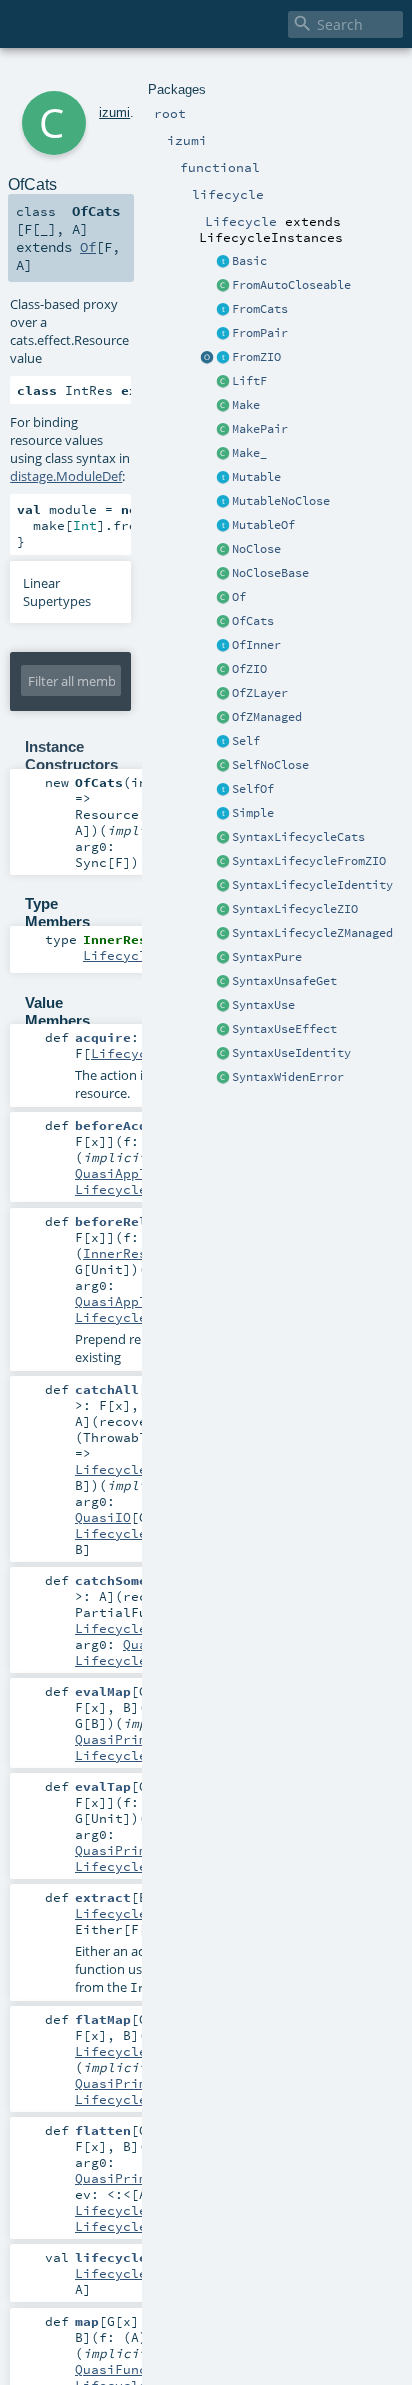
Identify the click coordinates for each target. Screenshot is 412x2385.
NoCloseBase (270, 573)
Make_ (249, 453)
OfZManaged (267, 717)
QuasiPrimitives (135, 1739)
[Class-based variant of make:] (223, 406)
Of (239, 597)
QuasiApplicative (139, 1173)
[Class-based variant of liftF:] (223, 382)
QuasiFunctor (123, 2369)
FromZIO (256, 357)
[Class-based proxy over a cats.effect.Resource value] (223, 622)
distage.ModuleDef (66, 476)
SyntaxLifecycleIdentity (312, 885)
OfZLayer (260, 693)
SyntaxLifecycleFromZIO (309, 861)
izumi (114, 112)
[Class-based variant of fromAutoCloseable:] (223, 286)
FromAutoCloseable (291, 285)
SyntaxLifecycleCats (298, 837)
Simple (253, 813)
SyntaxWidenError (288, 1077)
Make (246, 405)
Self (246, 741)
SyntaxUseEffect (284, 1029)
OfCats (253, 621)
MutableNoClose (281, 501)
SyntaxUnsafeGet (284, 981)
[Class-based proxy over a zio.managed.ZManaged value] (223, 718)
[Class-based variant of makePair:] (223, 430)
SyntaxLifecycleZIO (295, 909)
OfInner (256, 645)
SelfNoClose (270, 765)
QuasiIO (103, 1517)
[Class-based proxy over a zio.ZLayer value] (223, 694)
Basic (249, 261)
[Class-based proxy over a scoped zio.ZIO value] (223, 670)
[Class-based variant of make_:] (223, 454)
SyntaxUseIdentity (291, 1053)
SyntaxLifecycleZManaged (312, 933)
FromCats (260, 309)
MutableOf (263, 525)
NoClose (256, 549)
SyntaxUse (263, 1005)
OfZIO (249, 669)
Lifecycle (111, 1189)
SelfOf (253, 789)
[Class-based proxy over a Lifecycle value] (223, 598)
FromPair (260, 333)
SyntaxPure (267, 957)
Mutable (256, 477)
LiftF (249, 381)
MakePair (260, 429)
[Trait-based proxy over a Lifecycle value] (223, 646)
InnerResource (135, 1253)
